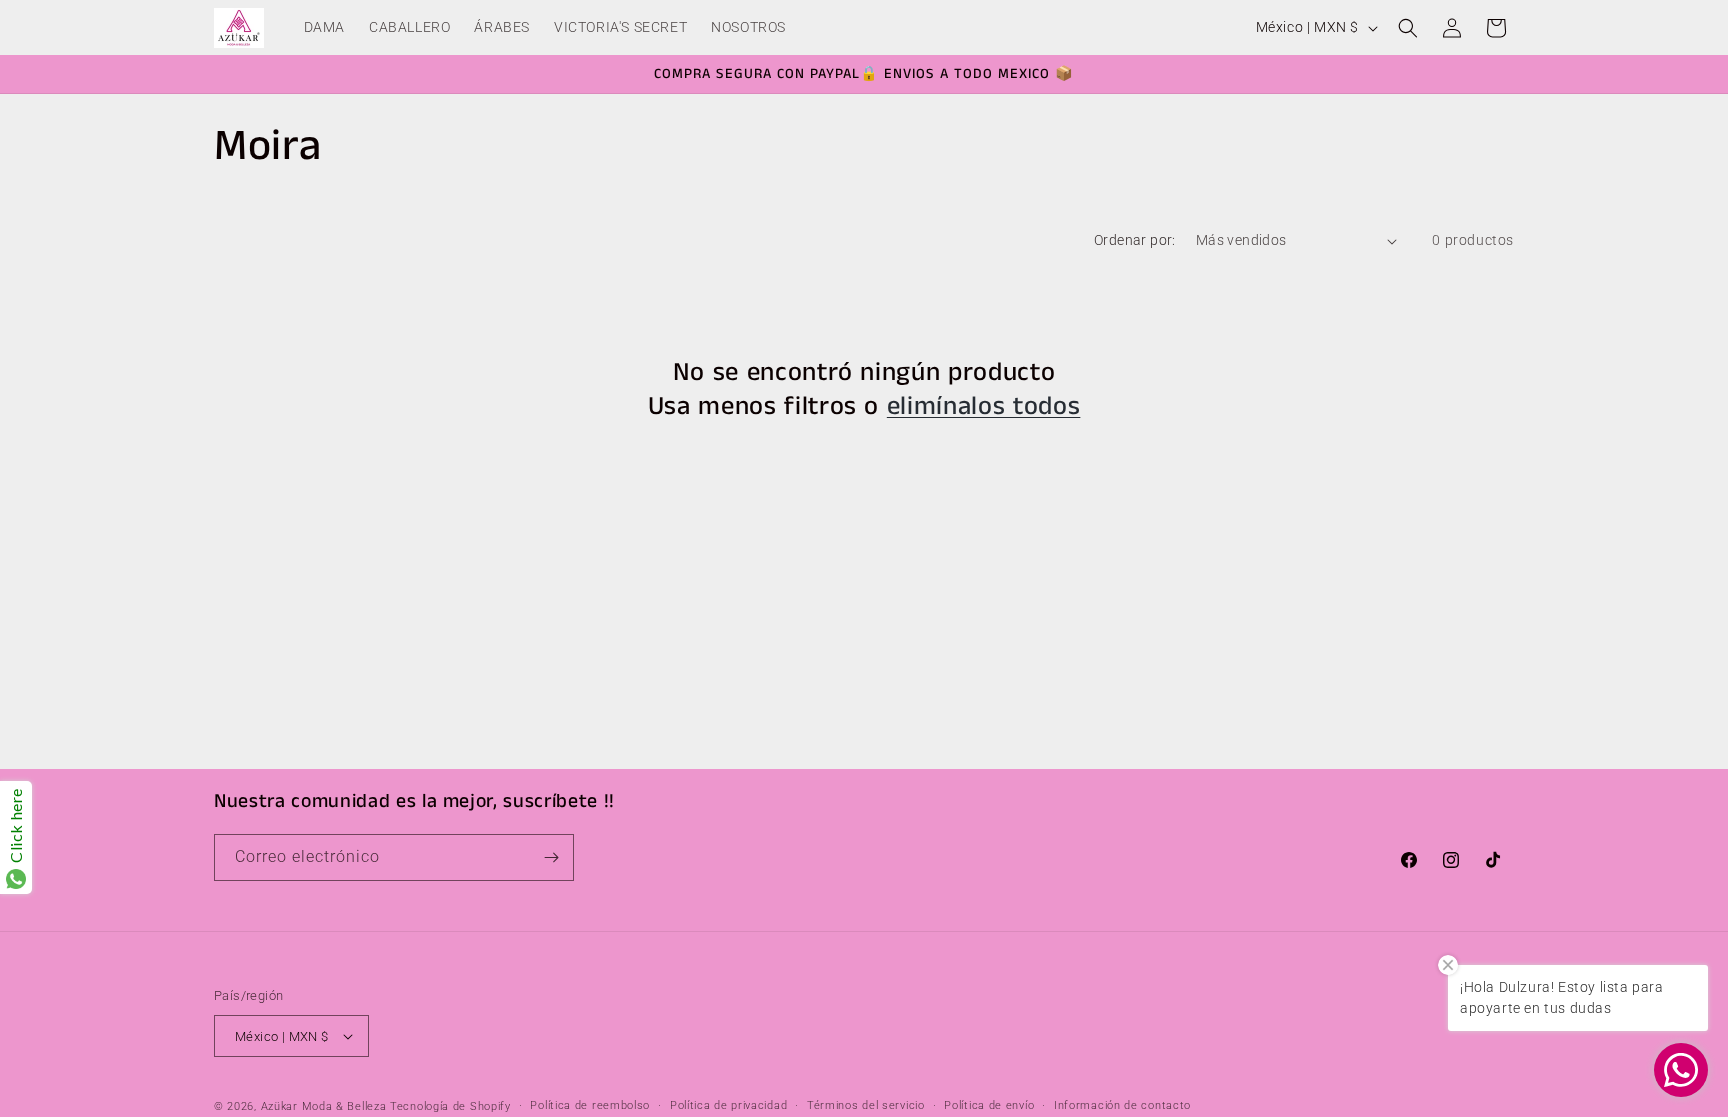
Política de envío (989, 1105)
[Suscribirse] (551, 857)
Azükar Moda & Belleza (324, 1106)
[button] (1408, 28)
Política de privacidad (728, 1105)
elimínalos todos (984, 407)
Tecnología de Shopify (450, 1106)
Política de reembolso (590, 1105)
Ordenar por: (1135, 240)
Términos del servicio (866, 1105)
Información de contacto (1122, 1105)
